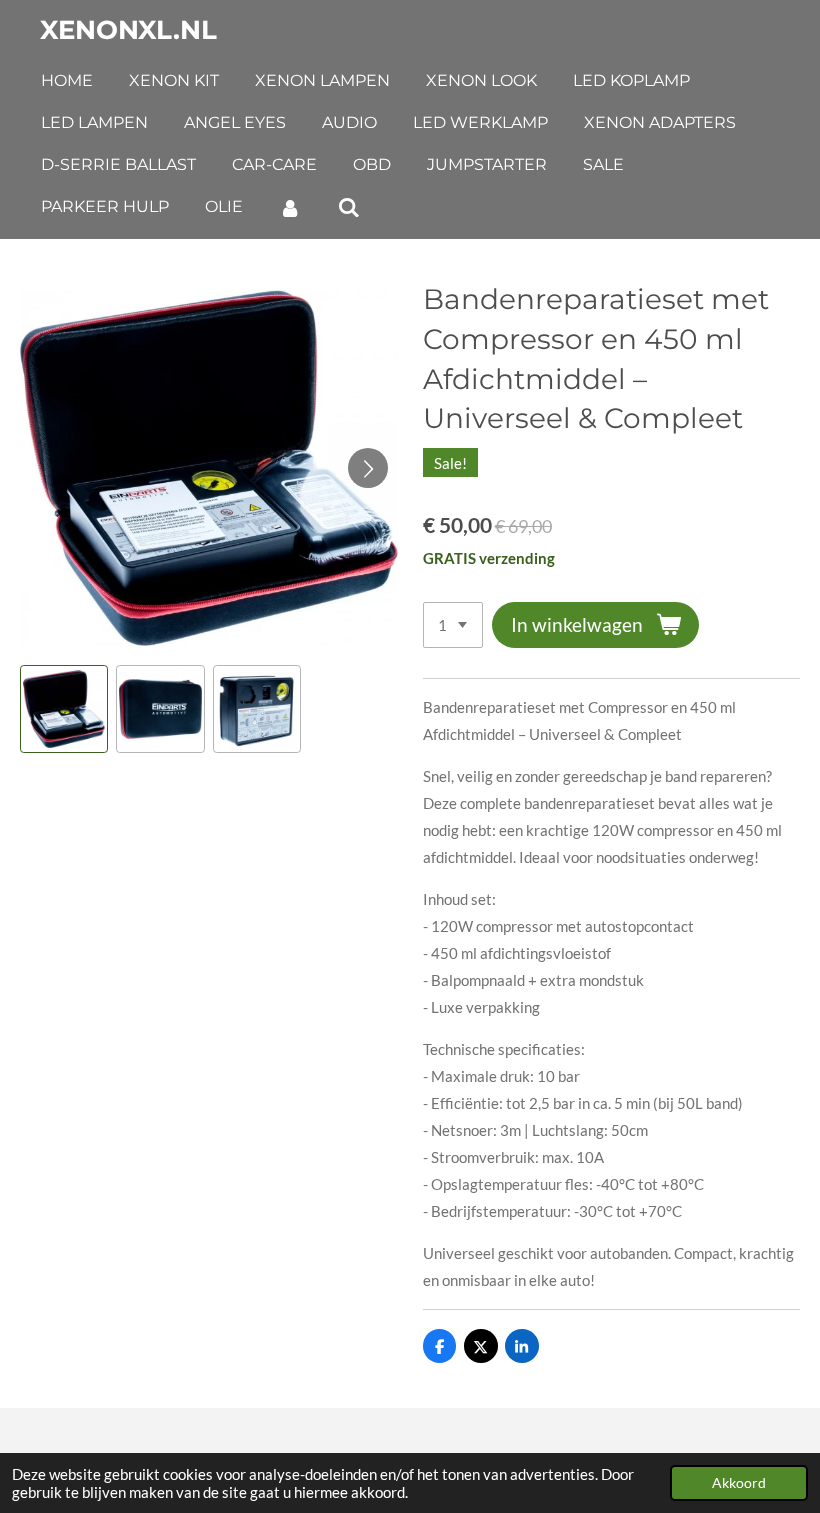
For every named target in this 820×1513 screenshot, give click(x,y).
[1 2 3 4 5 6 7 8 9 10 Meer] (453, 625)
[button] (64, 709)
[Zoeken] (348, 207)
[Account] (290, 207)
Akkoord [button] (739, 1483)
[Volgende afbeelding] (368, 468)
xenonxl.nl (128, 30)
